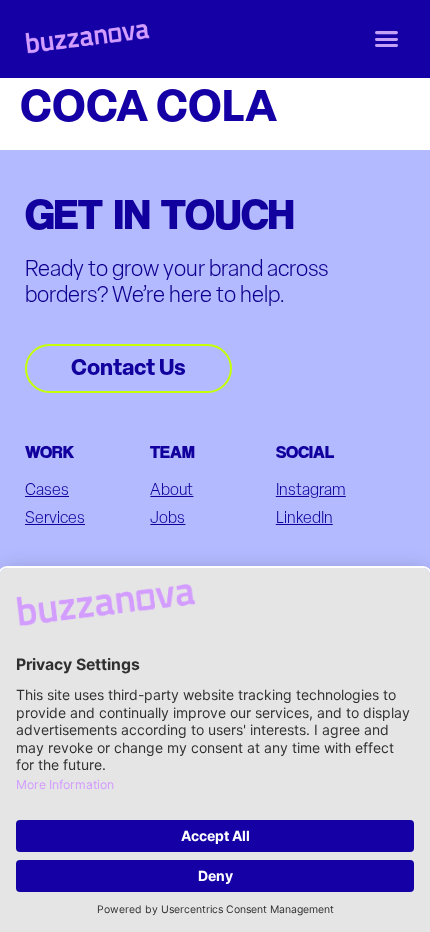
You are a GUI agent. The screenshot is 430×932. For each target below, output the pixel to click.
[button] (387, 39)
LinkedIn (304, 519)
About (171, 491)
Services (55, 519)
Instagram (311, 491)
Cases (47, 491)
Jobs (167, 519)
